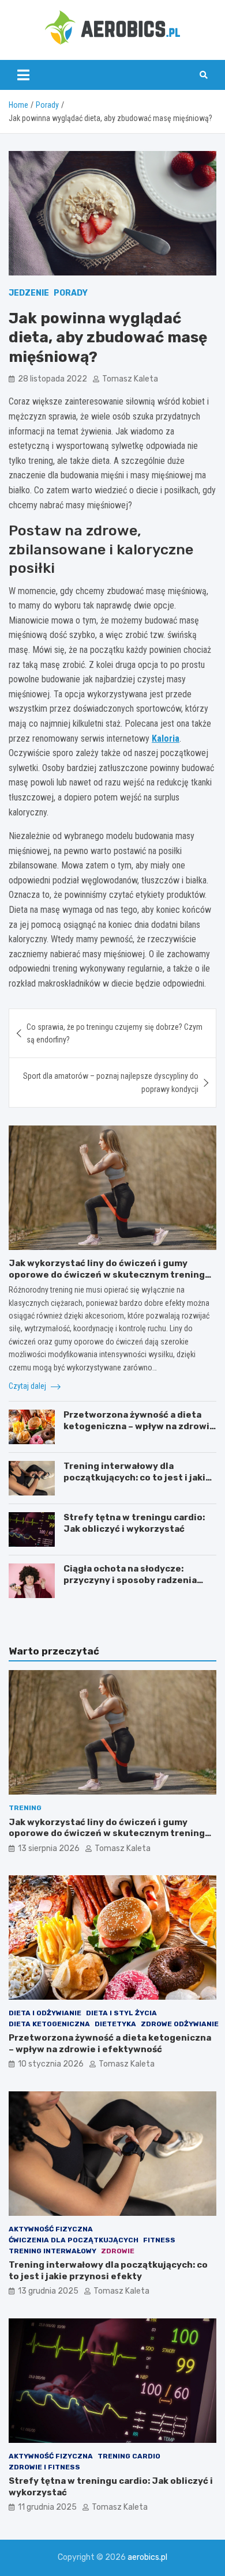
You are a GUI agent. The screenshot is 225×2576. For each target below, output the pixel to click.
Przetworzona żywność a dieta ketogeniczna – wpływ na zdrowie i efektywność (139, 1426)
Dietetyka (115, 2024)
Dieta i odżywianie (45, 2013)
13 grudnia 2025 (48, 2291)
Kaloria (166, 739)
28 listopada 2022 (52, 379)
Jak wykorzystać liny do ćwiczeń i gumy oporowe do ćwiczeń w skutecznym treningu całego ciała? (110, 1274)
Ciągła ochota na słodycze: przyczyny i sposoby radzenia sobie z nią (130, 1580)
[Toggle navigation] (23, 75)
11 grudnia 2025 (47, 2507)
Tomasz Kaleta (130, 379)
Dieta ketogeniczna (49, 2024)
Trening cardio (129, 2456)
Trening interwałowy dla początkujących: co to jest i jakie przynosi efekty (137, 1477)
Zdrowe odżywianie (180, 2024)
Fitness (159, 2240)
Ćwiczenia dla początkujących (74, 2240)
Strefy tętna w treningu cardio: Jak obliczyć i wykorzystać (134, 1523)
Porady (71, 293)
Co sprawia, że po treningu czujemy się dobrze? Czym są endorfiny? (115, 1033)
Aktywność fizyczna (51, 2229)
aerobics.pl (147, 2557)
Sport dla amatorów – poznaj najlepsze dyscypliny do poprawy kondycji (111, 1082)
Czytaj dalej (28, 1386)
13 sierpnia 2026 (49, 1848)
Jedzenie (29, 293)
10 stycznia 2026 (51, 2064)
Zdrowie (118, 2251)
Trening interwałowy (52, 2251)
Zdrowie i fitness (44, 2467)
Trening (25, 1808)
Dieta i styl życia (121, 2013)
